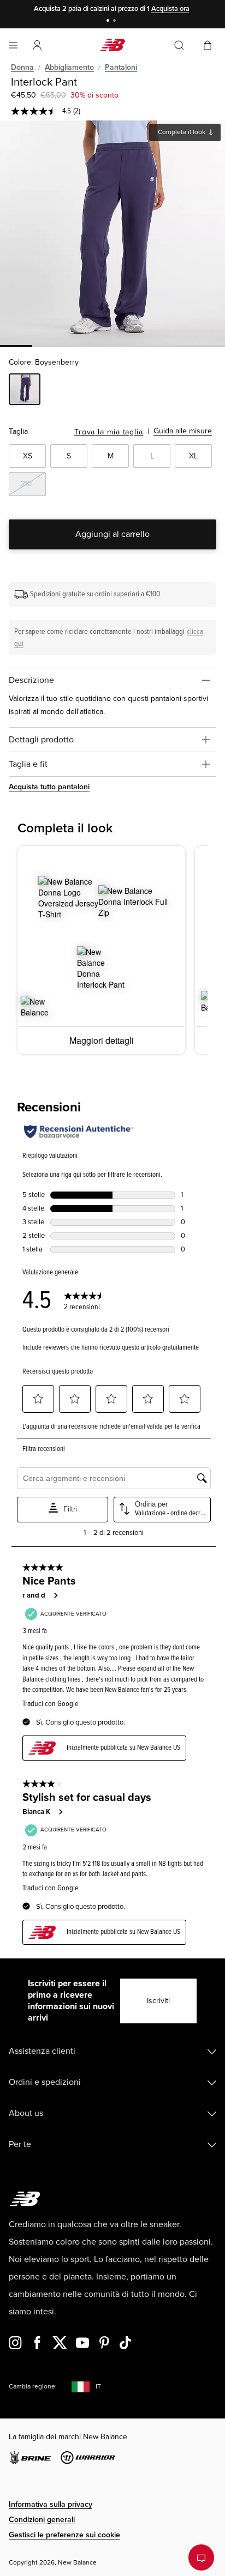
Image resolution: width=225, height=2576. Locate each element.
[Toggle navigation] (13, 45)
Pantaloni (121, 67)
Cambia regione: (33, 2387)
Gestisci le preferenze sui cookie (64, 2535)
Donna (22, 67)
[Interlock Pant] (112, 233)
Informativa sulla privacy (51, 2504)
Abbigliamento (69, 67)
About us (26, 2113)
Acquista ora (170, 9)
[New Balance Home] (112, 45)
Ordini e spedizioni (45, 2082)
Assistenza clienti (42, 2051)
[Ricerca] (179, 45)
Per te (20, 2144)
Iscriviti (158, 2001)
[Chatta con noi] (201, 2557)
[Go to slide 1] (109, 22)
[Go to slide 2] (116, 22)
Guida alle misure (183, 431)
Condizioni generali (42, 2520)
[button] (37, 45)
